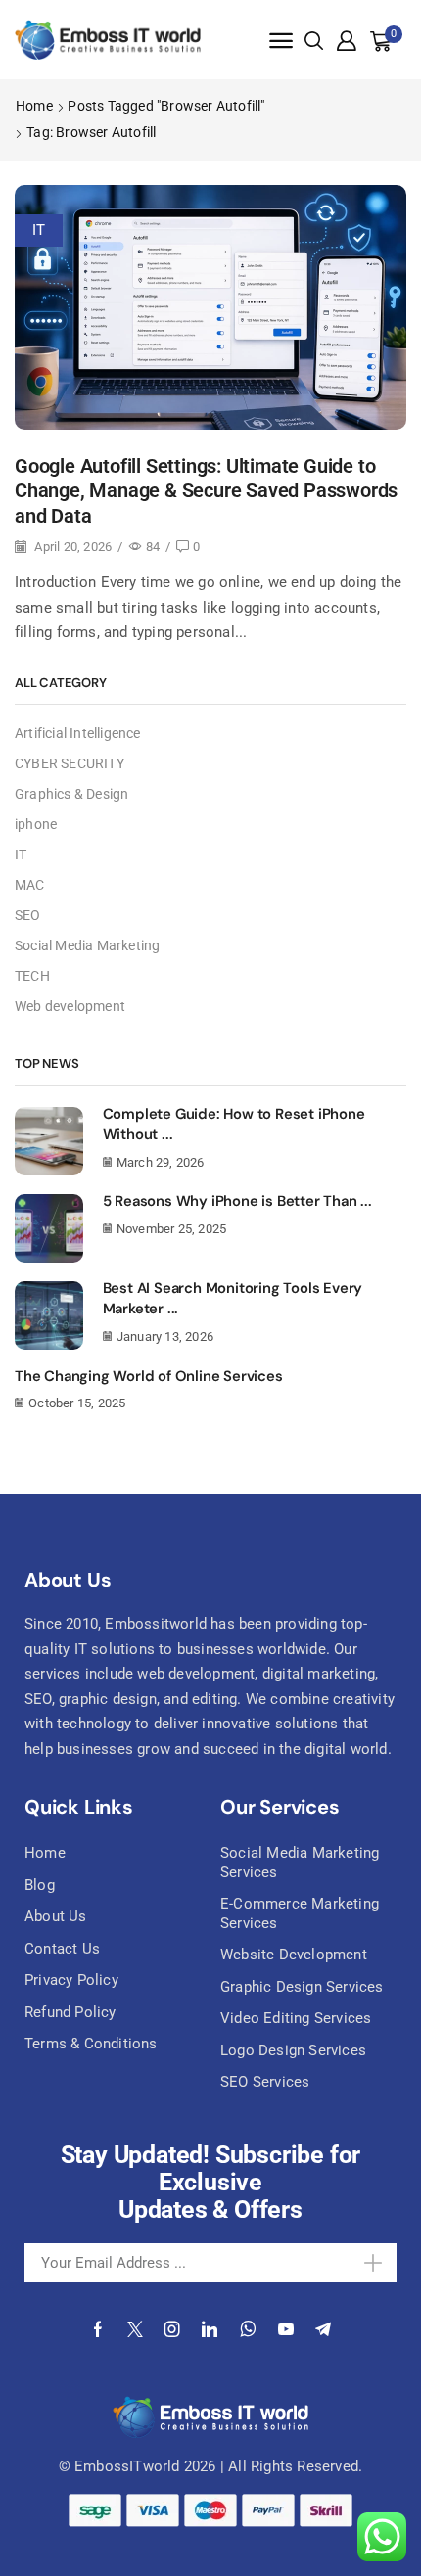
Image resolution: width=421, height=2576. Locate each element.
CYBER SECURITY (70, 763)
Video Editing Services (296, 2018)
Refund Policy (70, 2012)
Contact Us (62, 1949)
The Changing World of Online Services (149, 1376)
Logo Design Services (293, 2050)
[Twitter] (135, 2329)
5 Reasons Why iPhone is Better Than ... (237, 1201)
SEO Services (265, 2082)
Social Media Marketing (87, 945)
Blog (40, 1885)
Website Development (294, 1955)
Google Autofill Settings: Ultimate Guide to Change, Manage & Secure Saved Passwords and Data (206, 491)
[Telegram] (323, 2329)
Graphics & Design (71, 794)
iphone (36, 824)
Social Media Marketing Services (300, 1863)
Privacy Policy (71, 1980)
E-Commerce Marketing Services (300, 1913)
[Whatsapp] (248, 2329)
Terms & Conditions (91, 2044)
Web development (70, 1006)
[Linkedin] (210, 2329)
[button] (281, 41)
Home (34, 106)
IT (39, 230)
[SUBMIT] (359, 2263)
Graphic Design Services (302, 1987)
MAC (30, 885)
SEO (28, 915)
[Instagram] (172, 2329)
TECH (32, 976)
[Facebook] (98, 2329)
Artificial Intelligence (78, 733)
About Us (56, 1916)
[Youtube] (286, 2329)
